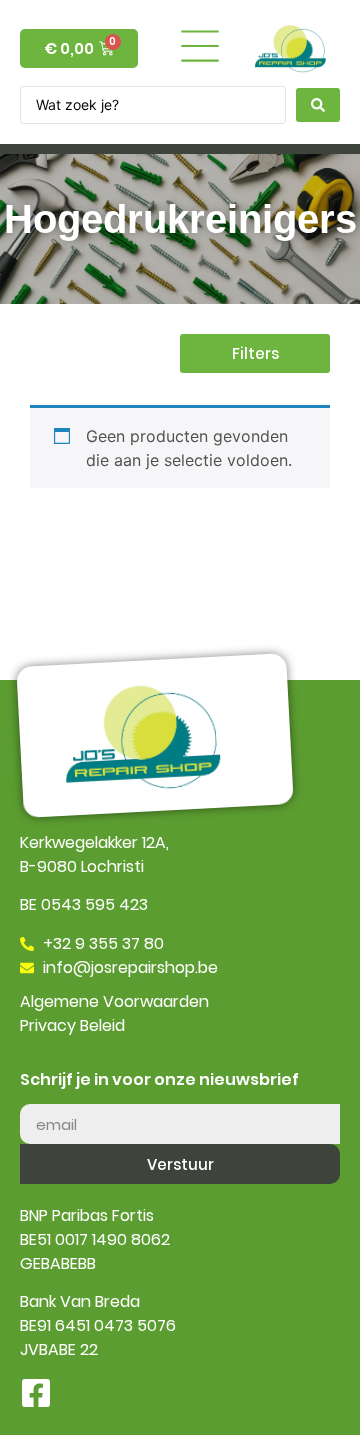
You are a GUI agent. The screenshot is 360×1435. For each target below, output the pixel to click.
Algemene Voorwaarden (114, 1001)
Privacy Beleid (72, 1025)
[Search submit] (318, 105)
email (40, 1096)
